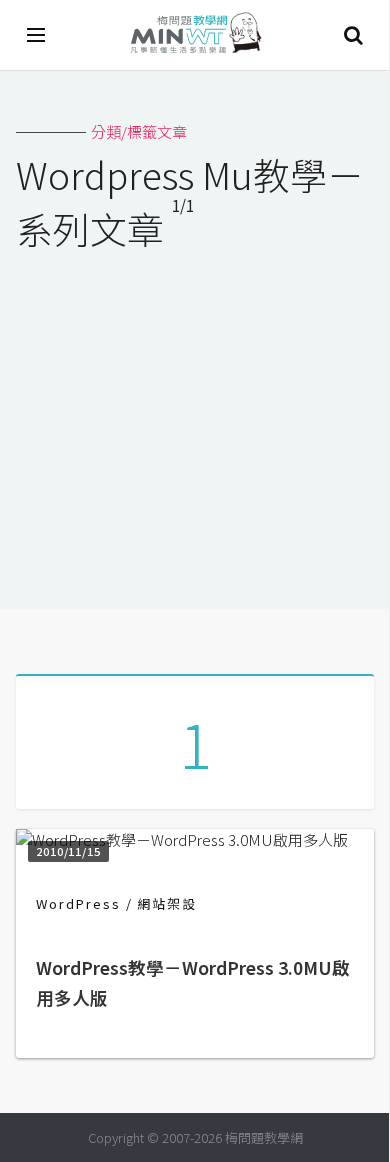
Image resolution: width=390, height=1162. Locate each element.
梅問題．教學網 (195, 35)
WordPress (78, 903)
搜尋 (353, 35)
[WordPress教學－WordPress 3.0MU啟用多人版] (182, 839)
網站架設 (167, 903)
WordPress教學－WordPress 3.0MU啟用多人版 (193, 982)
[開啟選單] (37, 35)
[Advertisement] (195, 417)
